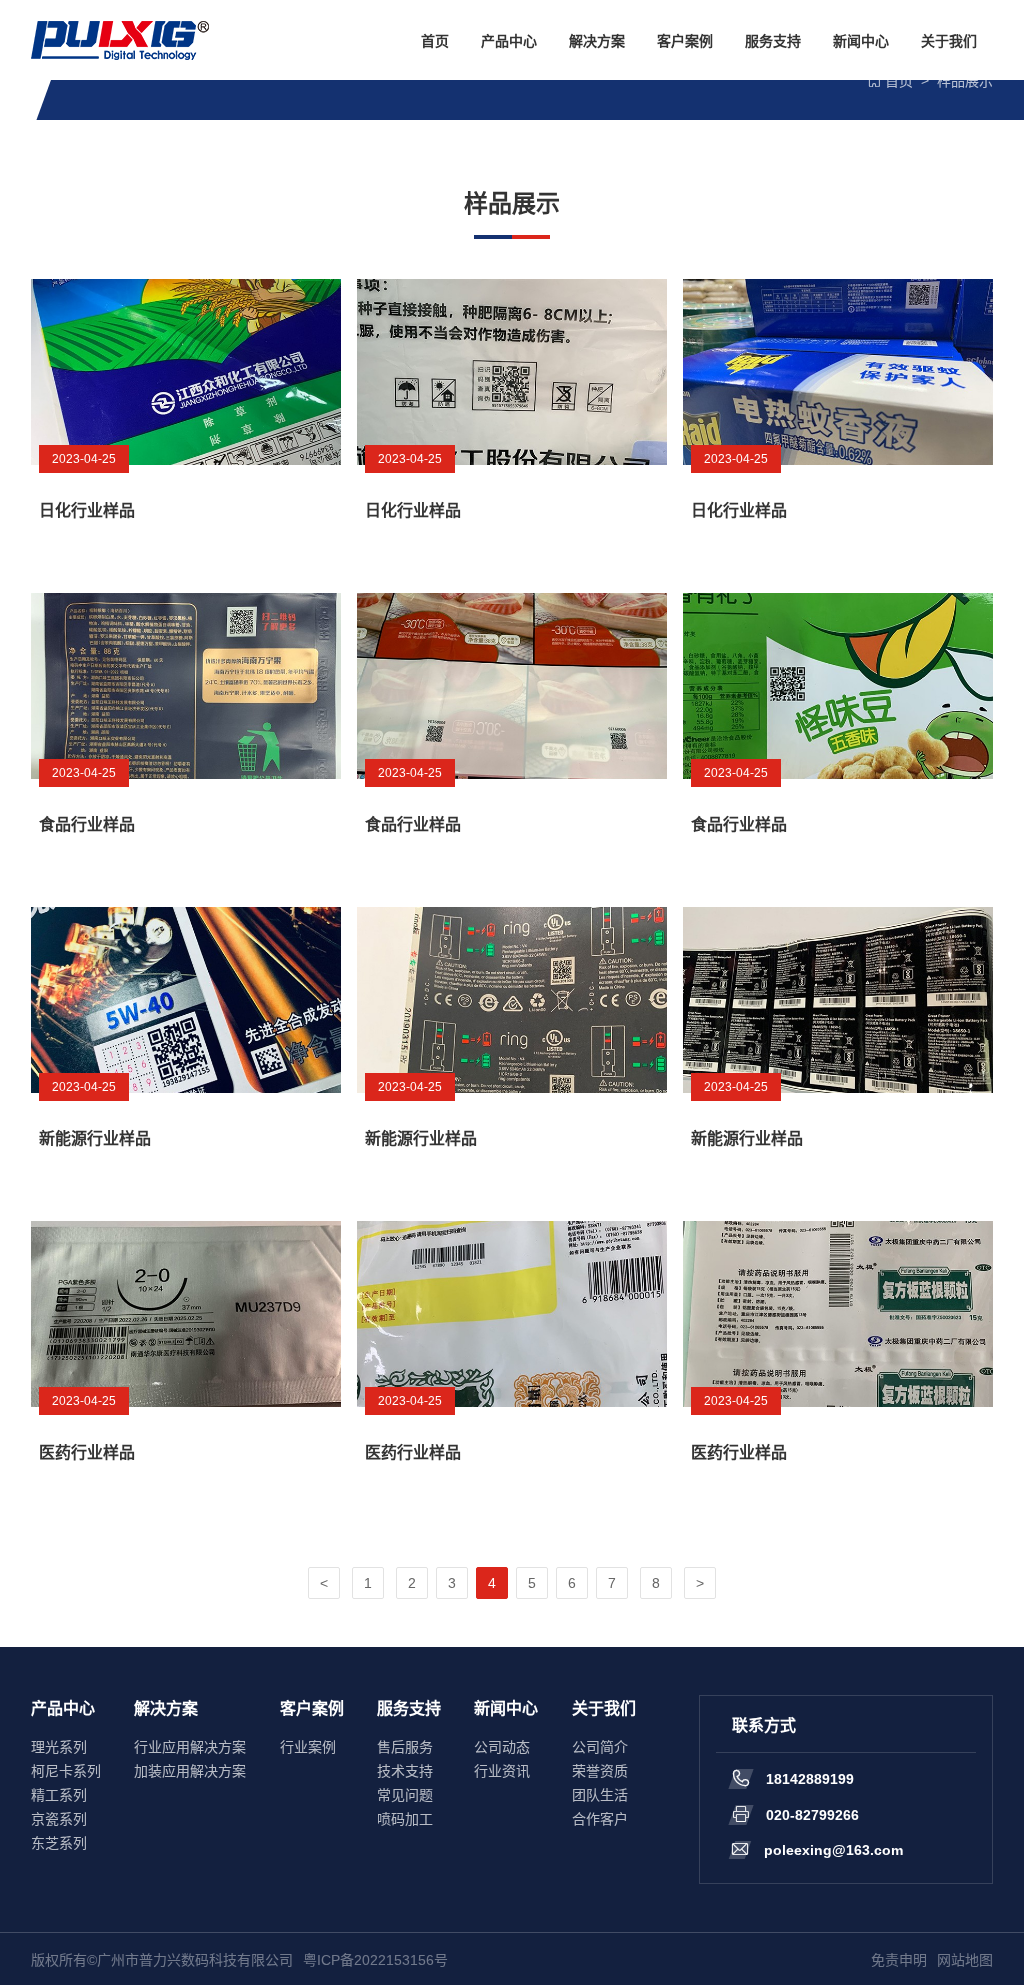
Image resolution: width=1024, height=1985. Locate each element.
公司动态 (502, 1747)
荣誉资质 (600, 1771)
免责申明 (899, 1960)
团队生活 (600, 1795)
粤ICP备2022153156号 (375, 1960)
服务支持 (773, 41)
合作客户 (600, 1819)
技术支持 (405, 1771)
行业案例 (308, 1747)
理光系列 (59, 1747)
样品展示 (965, 81)
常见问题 (405, 1795)
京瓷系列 (59, 1819)
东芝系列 (59, 1843)
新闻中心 (861, 41)
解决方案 (597, 41)
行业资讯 (502, 1771)
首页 (435, 41)
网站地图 (965, 1960)
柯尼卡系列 (66, 1771)
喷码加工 (405, 1819)
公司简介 (600, 1747)
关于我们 (949, 41)
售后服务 (405, 1747)
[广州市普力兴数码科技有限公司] (120, 40)
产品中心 (509, 41)
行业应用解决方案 (190, 1747)
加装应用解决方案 (190, 1771)
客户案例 (685, 41)
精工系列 (59, 1795)
